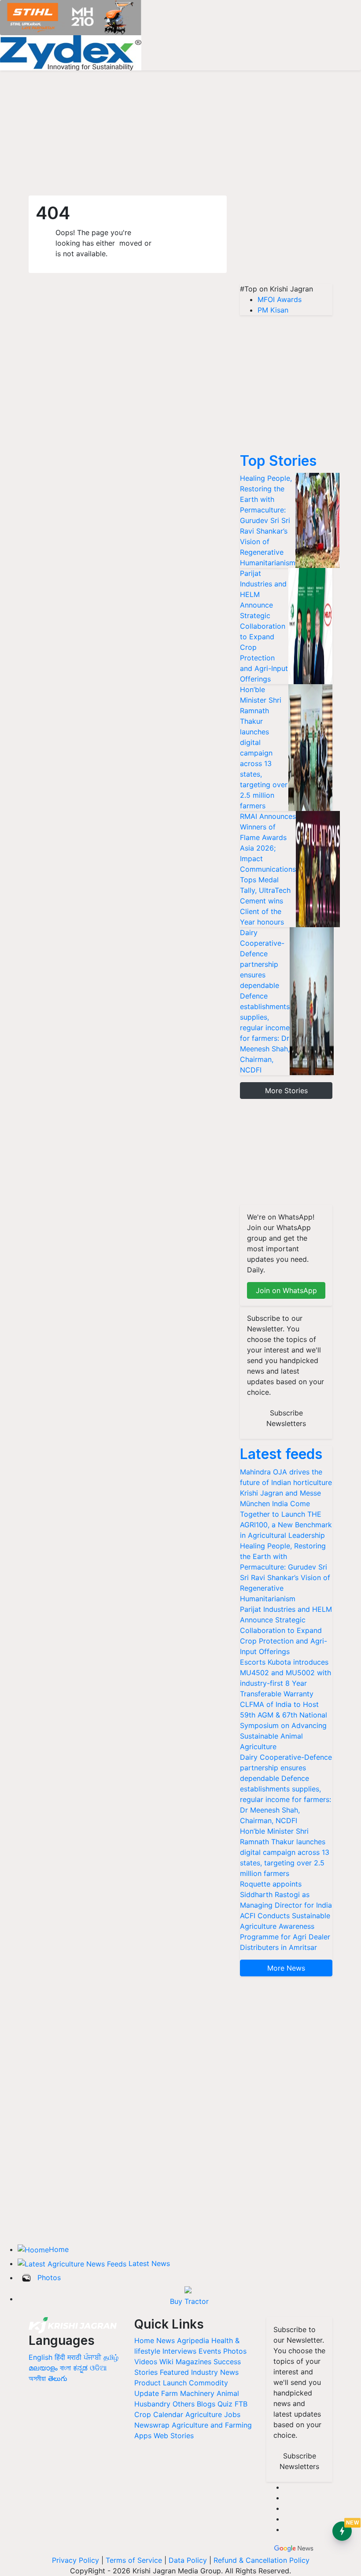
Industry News (215, 2372)
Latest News (149, 2263)
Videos (146, 2362)
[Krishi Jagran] (73, 2325)
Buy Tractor (189, 2301)
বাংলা (65, 2368)
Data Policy (188, 2560)
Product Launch (160, 2383)
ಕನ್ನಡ (81, 2368)
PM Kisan (273, 310)
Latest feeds (281, 1454)
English (41, 2357)
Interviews (179, 2351)
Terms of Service (134, 2560)
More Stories (286, 1091)
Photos (49, 2277)
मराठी (74, 2357)
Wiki (166, 2362)
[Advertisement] (286, 240)
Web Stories (174, 2436)
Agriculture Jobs (213, 2414)
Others (184, 2404)
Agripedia (193, 2340)
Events (210, 2351)
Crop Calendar (159, 2414)
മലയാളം (43, 2368)
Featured (174, 2372)
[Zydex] (71, 52)
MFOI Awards (280, 299)
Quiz (225, 2404)
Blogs (206, 2404)
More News (286, 1968)
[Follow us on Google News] (294, 2547)
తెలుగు (58, 2378)
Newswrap (152, 2425)
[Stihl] (71, 17)
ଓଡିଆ (98, 2368)
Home (59, 2249)
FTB (241, 2404)
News (166, 2340)
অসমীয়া (37, 2378)
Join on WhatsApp (286, 1290)
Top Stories (278, 461)
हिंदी (60, 2357)
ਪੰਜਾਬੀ (92, 2357)
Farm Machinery (188, 2393)
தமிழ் (111, 2357)
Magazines (193, 2362)
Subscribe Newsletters (286, 1418)
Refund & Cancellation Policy (262, 2560)
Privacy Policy (76, 2560)
